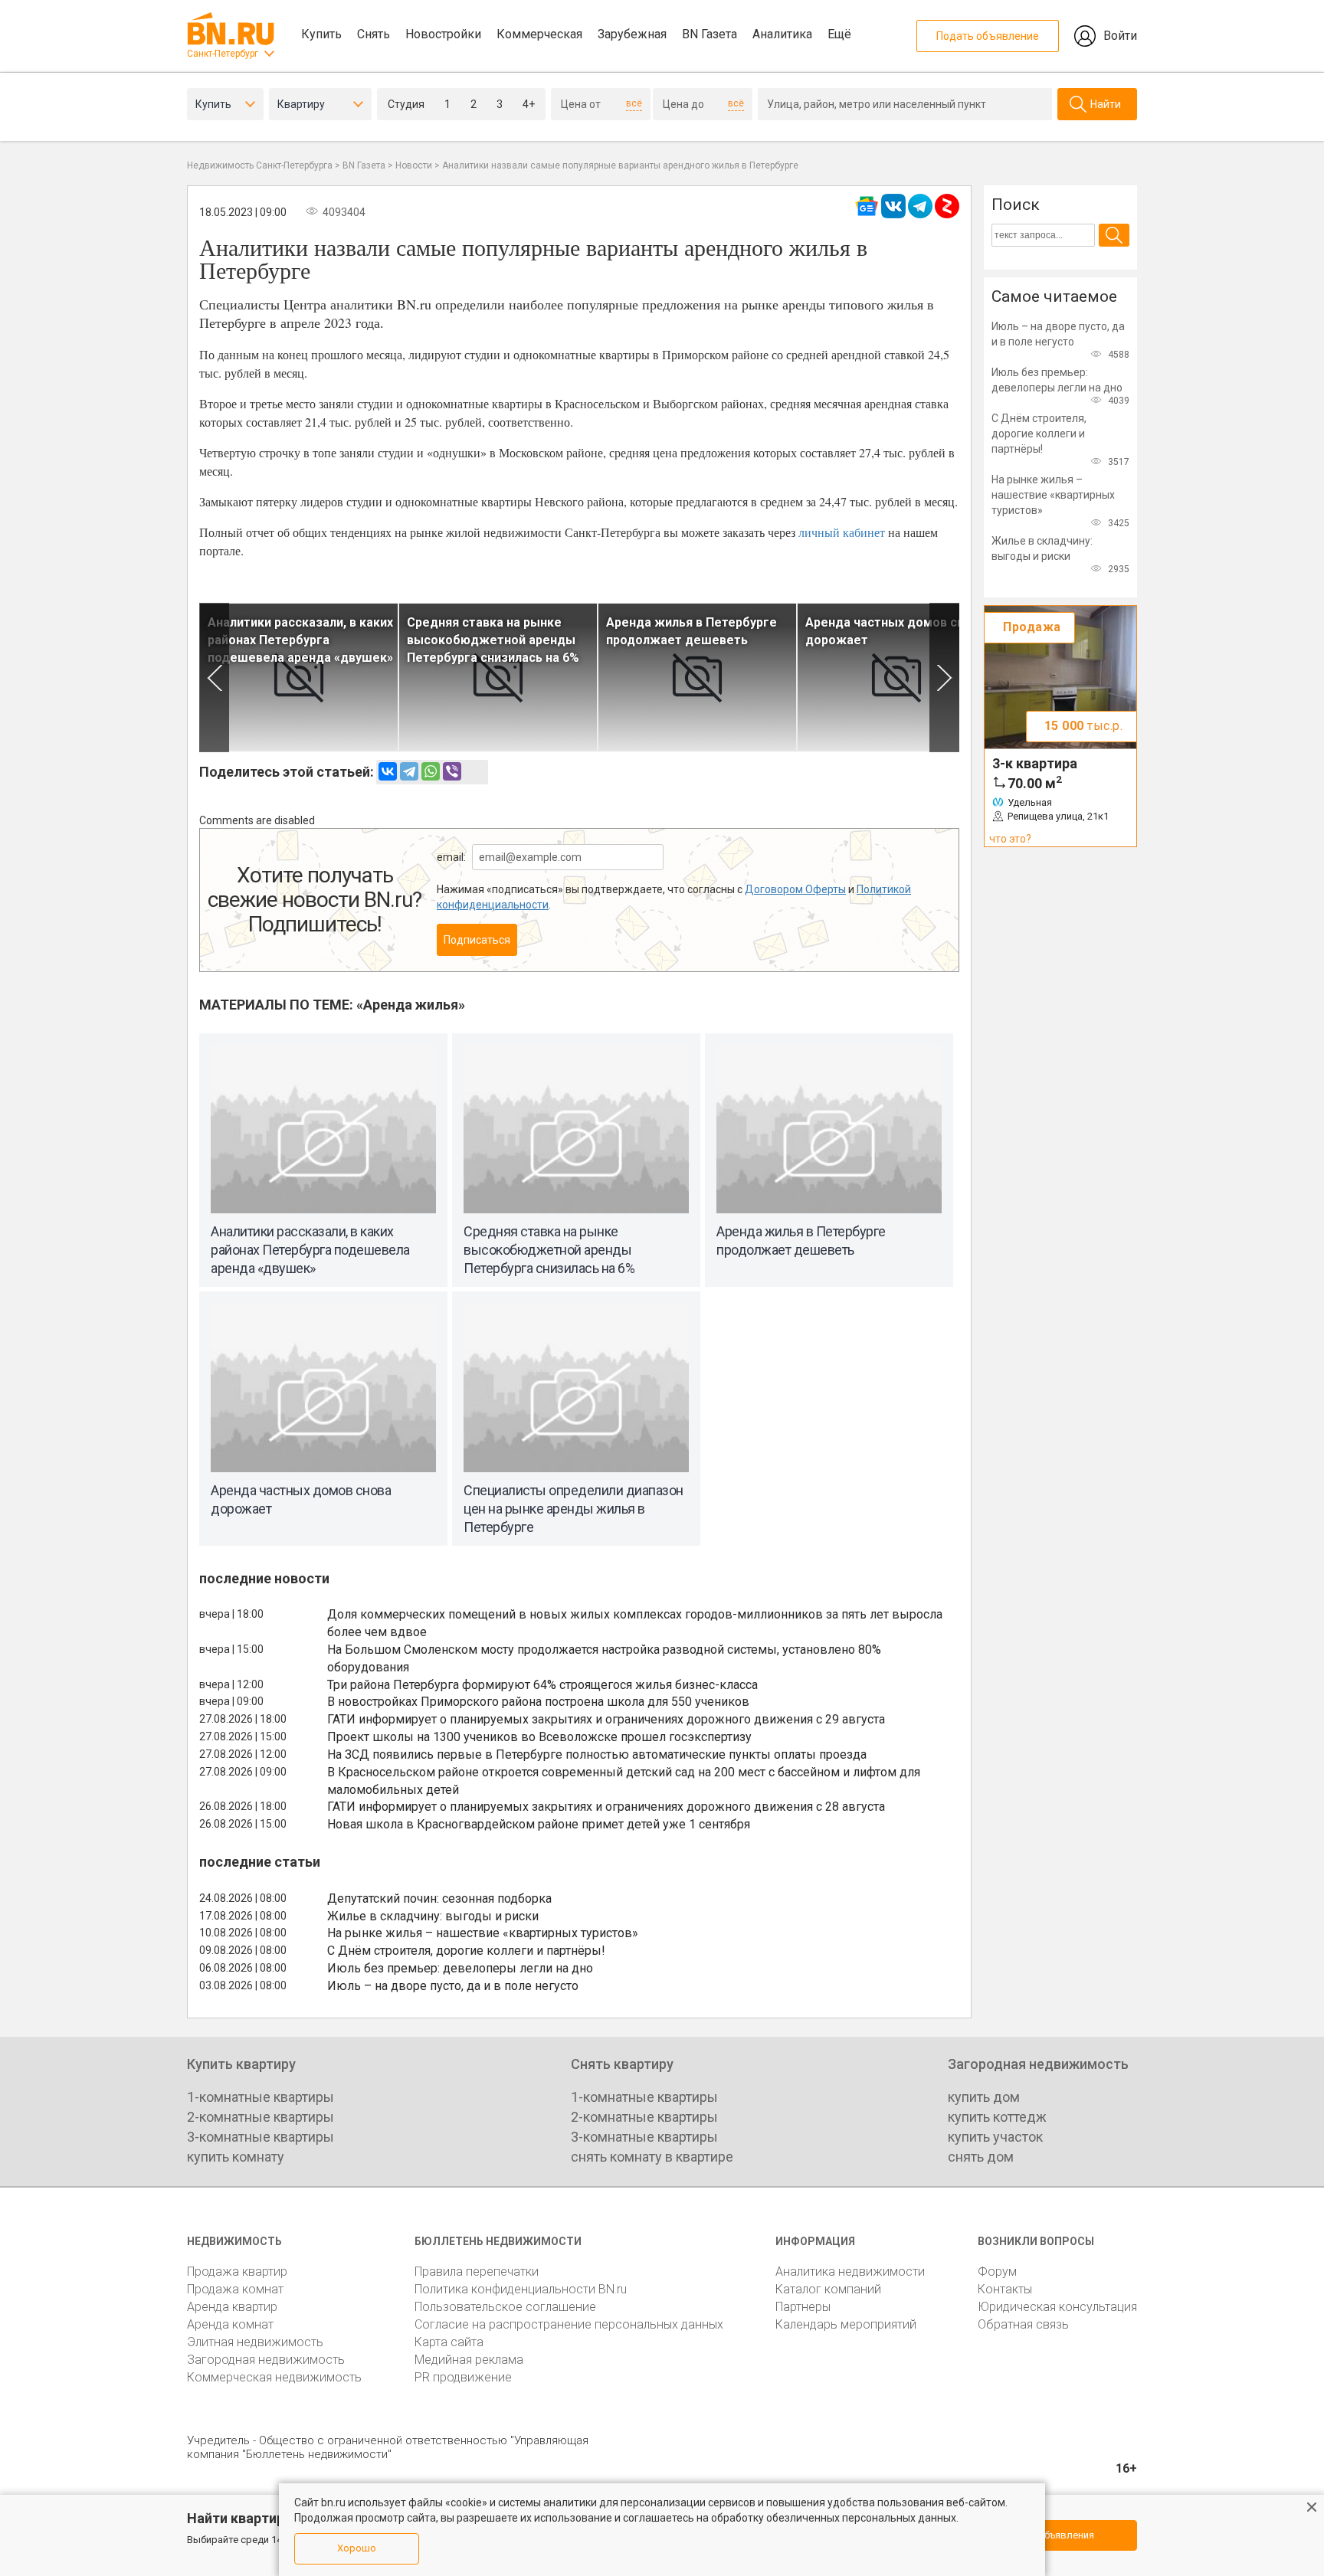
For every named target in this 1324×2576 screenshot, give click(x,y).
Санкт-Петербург (223, 54)
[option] (299, 678)
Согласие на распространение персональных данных (569, 2324)
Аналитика (782, 34)
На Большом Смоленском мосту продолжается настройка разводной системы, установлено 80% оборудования (604, 1658)
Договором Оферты (795, 889)
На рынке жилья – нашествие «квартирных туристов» (483, 1933)
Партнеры (803, 2307)
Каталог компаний (828, 2289)
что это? (1010, 839)
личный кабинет (842, 532)
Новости (414, 165)
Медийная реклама (469, 2360)
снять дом (981, 2157)
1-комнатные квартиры (261, 2097)
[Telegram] (409, 771)
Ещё (839, 34)
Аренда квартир (232, 2307)
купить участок (995, 2137)
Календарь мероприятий (846, 2324)
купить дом (984, 2097)
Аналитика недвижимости (850, 2272)
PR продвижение (463, 2377)
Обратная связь (1023, 2324)
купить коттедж (997, 2117)
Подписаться (477, 940)
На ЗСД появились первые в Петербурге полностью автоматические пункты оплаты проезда (597, 1754)
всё (634, 103)
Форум (997, 2272)
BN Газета (710, 34)
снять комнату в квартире (652, 2157)
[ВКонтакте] (388, 771)
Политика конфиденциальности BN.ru (521, 2289)
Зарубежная (632, 34)
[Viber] (452, 771)
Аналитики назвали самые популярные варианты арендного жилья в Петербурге (620, 165)
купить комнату (236, 2157)
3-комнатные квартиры (261, 2137)
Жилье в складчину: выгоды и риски (433, 1916)
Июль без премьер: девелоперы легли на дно (460, 1968)
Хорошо (357, 2548)
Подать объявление (988, 36)
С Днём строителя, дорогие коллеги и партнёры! (466, 1951)
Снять (374, 34)
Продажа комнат (235, 2289)
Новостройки (443, 34)
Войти (1120, 36)
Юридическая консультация (1057, 2307)
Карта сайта (449, 2342)
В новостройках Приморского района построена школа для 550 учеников (538, 1702)
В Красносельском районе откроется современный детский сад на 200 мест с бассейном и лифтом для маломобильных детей (624, 1781)
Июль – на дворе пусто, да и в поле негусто (453, 1986)
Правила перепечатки (477, 2272)
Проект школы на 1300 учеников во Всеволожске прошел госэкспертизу (539, 1737)
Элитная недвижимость (255, 2342)
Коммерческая (539, 34)
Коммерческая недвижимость (274, 2377)
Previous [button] (214, 678)
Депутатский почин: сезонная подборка (439, 1898)
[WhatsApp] (431, 771)
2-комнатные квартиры (261, 2117)
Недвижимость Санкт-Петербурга (260, 165)
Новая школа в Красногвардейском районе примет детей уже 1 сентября (539, 1824)
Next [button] (944, 678)
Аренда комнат (230, 2324)
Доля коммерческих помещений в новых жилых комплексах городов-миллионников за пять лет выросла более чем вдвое (635, 1623)
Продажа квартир (237, 2272)
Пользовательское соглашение (505, 2307)
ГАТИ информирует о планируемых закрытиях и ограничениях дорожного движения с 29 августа (606, 1719)
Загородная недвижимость (266, 2360)
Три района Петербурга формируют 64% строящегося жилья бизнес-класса (542, 1685)
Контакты (1005, 2289)
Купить (321, 34)
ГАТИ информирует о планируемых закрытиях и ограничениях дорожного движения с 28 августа (606, 1807)
